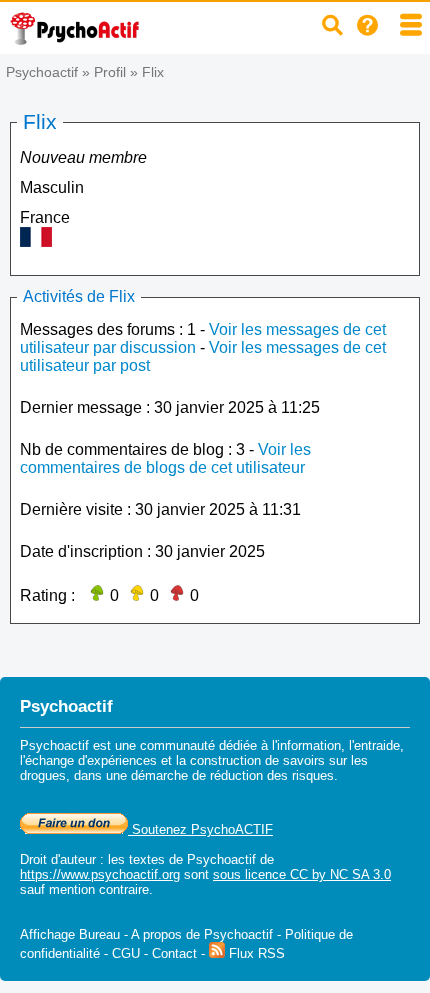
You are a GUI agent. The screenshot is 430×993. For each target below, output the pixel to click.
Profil (110, 72)
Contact (174, 953)
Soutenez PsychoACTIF (200, 829)
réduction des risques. (274, 775)
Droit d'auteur (58, 859)
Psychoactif (42, 72)
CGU (126, 953)
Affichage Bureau (70, 934)
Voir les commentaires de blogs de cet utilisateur (165, 458)
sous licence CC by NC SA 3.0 (302, 874)
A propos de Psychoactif (202, 934)
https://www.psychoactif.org (100, 874)
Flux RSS (255, 953)
